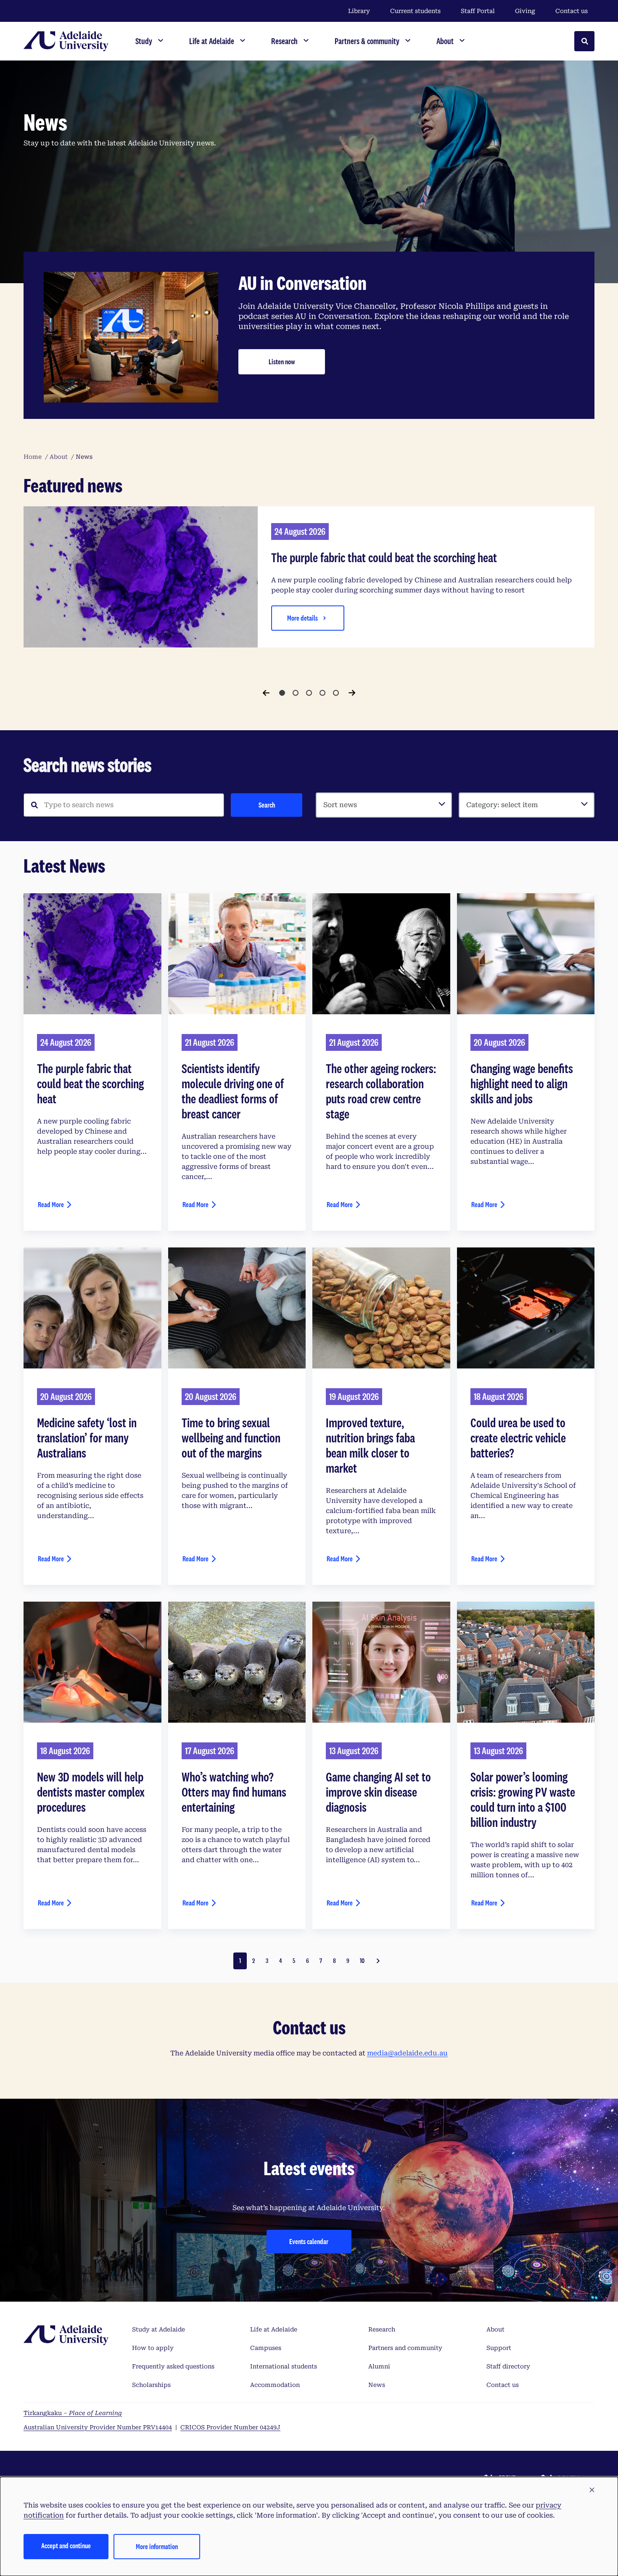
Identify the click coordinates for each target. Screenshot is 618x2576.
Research (382, 2329)
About (495, 2329)
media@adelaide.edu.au (407, 2053)
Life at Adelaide (274, 2329)
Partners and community (405, 2348)
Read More (51, 1204)
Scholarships (151, 2385)
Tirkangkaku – (73, 2413)
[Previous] (266, 693)
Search (267, 805)
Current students (415, 11)
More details (302, 618)
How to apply (153, 2348)
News (377, 2385)
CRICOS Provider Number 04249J (230, 2427)
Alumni (379, 2366)
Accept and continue (66, 2546)
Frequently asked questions (173, 2366)
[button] (592, 2490)
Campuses (266, 2348)
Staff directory (508, 2366)
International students (284, 2366)
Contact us (572, 11)
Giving (525, 11)
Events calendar (309, 2241)
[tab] (282, 693)
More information (157, 2546)
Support (499, 2348)
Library (359, 11)
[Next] (352, 693)
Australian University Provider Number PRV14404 (98, 2427)
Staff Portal (478, 11)
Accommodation (275, 2385)
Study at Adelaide (158, 2329)
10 (362, 1961)
